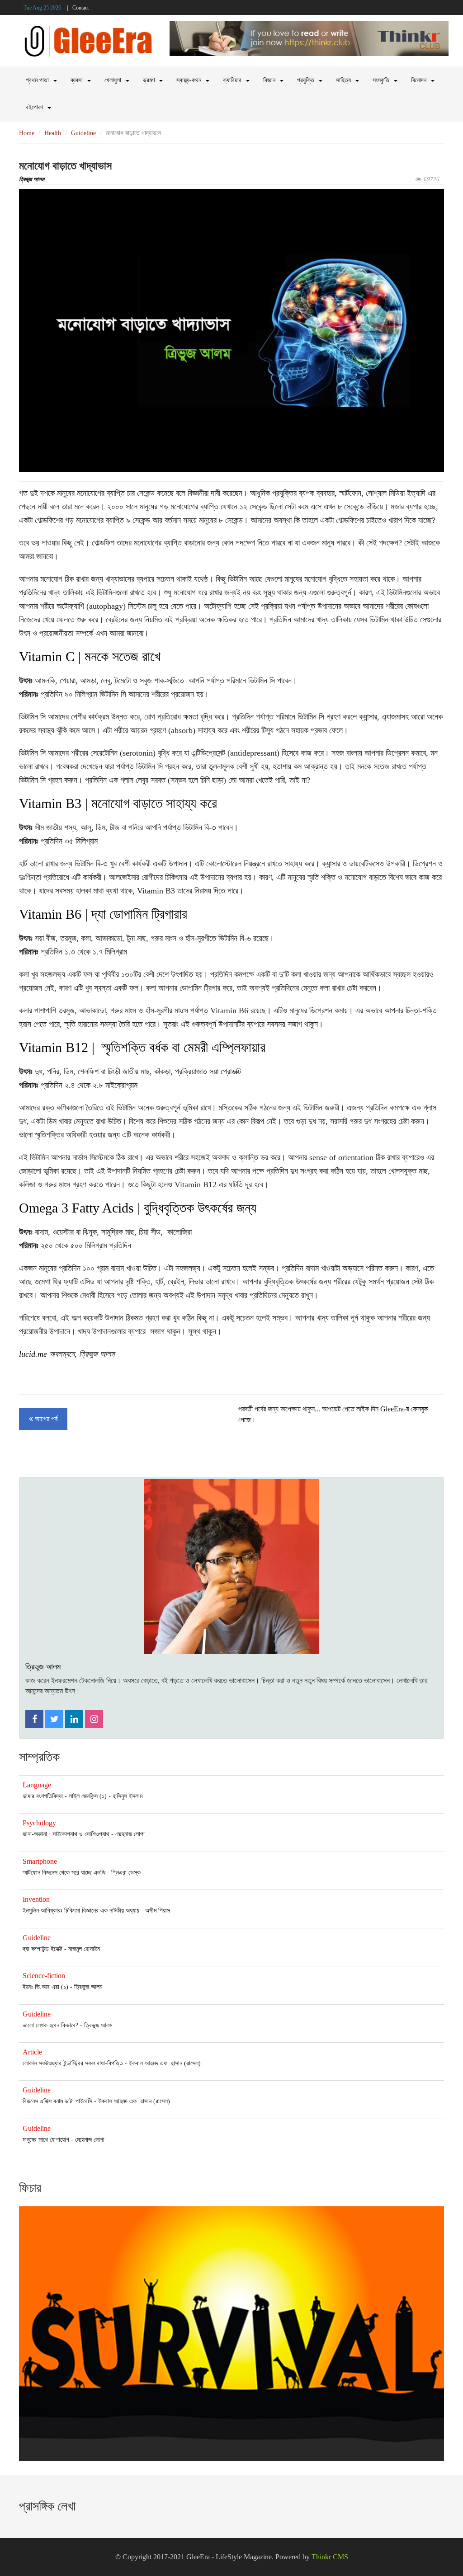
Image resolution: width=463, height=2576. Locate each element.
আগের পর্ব (45, 1419)
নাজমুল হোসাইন (84, 1949)
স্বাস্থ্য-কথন (189, 80)
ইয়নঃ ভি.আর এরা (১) (45, 1987)
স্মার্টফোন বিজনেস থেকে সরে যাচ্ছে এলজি (64, 1873)
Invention (36, 1899)
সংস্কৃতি (381, 80)
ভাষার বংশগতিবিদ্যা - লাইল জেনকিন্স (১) (65, 1796)
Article (32, 2052)
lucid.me (33, 1354)
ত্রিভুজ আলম (32, 179)
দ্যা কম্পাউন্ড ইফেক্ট (43, 1949)
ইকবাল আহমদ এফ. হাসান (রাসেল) (165, 2063)
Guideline (83, 133)
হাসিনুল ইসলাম (128, 1796)
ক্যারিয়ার (232, 80)
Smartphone (40, 1861)
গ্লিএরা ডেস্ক (126, 1873)
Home (27, 133)
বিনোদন (419, 80)
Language (37, 1785)
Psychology (39, 1823)
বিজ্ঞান (269, 80)
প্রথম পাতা (37, 80)
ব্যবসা (77, 80)
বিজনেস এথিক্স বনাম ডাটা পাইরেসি (57, 2101)
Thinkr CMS (330, 2557)
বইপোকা (34, 107)
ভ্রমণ (149, 80)
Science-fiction (44, 1976)
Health (53, 133)
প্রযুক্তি (306, 80)
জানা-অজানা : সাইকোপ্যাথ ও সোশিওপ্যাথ (66, 1834)
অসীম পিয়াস (158, 1911)
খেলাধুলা (113, 80)
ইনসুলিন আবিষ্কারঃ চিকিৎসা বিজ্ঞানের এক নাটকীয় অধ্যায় (81, 1911)
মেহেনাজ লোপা (130, 1834)
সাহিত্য (343, 80)
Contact (80, 8)
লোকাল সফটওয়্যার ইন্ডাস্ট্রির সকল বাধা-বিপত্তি (73, 2063)
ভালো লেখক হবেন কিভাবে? (50, 2025)
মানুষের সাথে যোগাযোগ (46, 2140)
